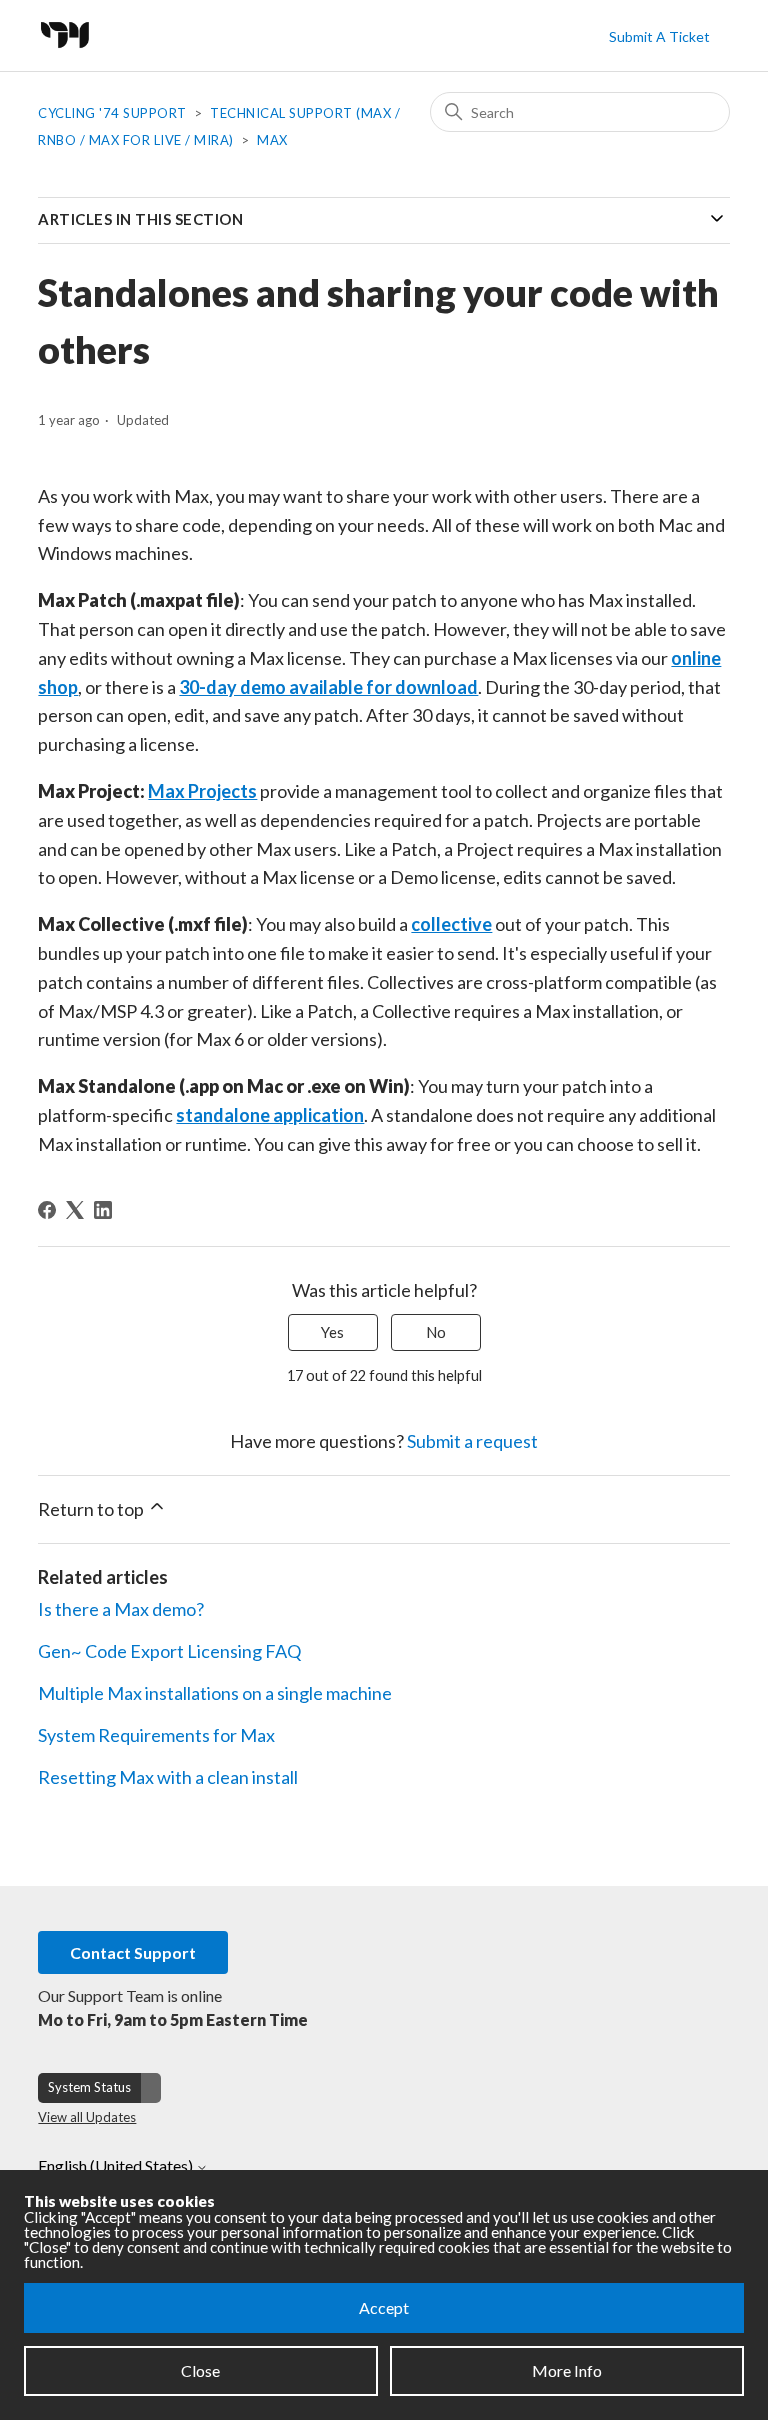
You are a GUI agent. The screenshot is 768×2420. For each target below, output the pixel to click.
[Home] (70, 53)
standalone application (270, 1115)
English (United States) (117, 2166)
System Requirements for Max (156, 1735)
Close (200, 2370)
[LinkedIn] (103, 1210)
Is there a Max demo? (121, 1609)
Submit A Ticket (659, 36)
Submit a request (472, 1441)
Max (272, 140)
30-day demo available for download (328, 687)
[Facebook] (47, 1210)
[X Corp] (75, 1210)
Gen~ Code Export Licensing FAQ (169, 1651)
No (436, 1332)
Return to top (92, 1509)
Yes (332, 1332)
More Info (567, 2370)
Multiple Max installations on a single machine (215, 1693)
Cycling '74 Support (112, 113)
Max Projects (202, 791)
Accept (384, 2307)
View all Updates (87, 2117)
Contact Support (133, 1952)
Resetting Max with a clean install (168, 1777)
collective (451, 924)
